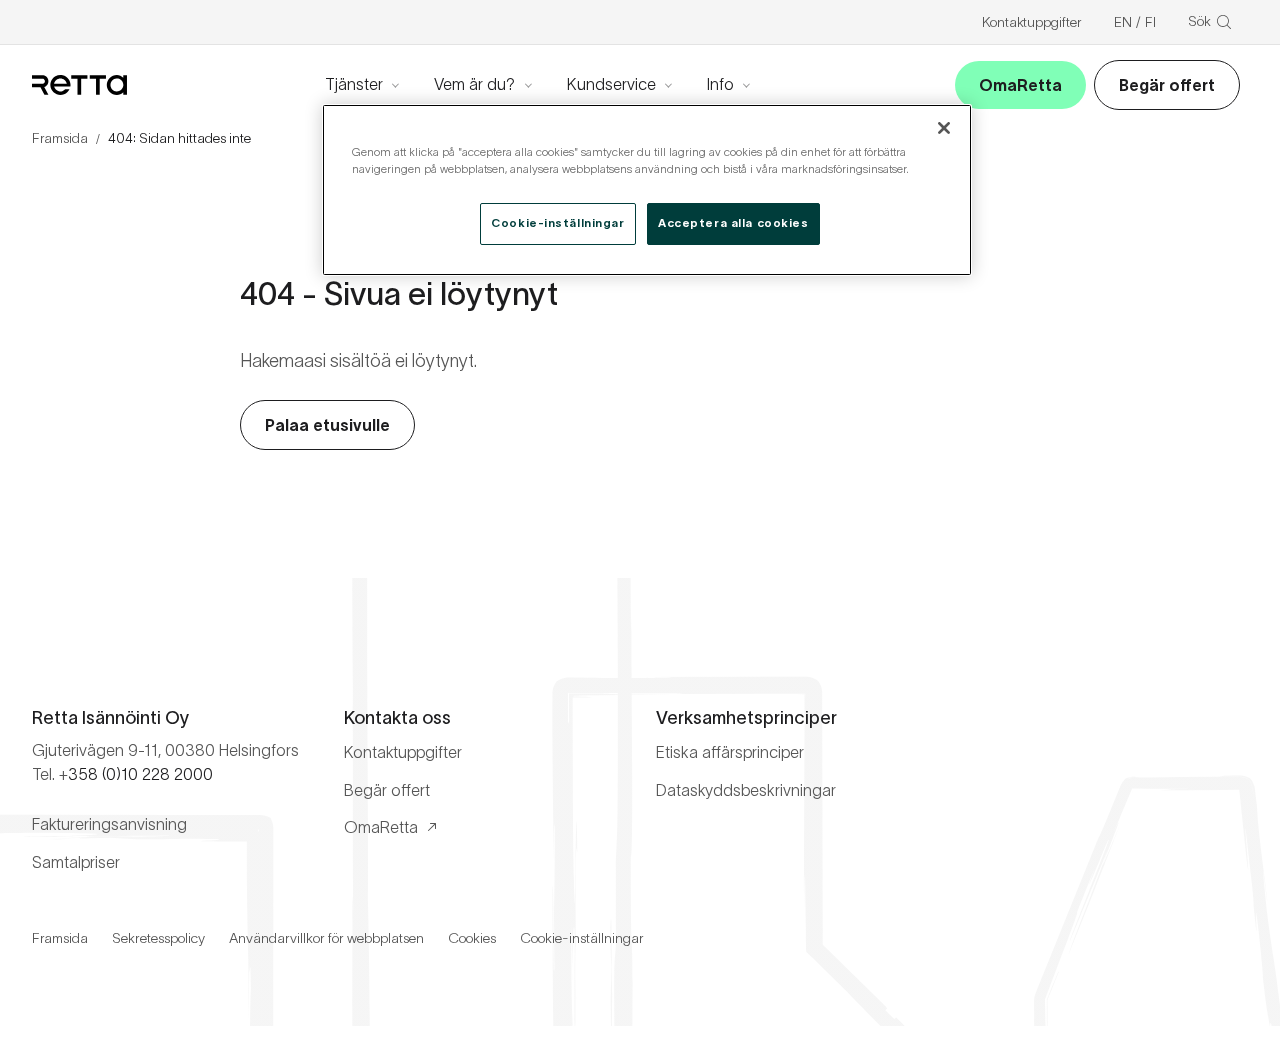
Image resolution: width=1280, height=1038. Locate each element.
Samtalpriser (76, 862)
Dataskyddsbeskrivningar (746, 790)
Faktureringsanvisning (109, 824)
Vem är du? (474, 84)
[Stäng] (944, 128)
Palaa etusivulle (327, 425)
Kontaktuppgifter (1032, 22)
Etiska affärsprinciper (730, 752)
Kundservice (611, 84)
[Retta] (79, 85)
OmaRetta (1020, 85)
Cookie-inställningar (582, 938)
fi (1150, 22)
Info (720, 84)
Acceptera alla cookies (733, 223)
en (1123, 22)
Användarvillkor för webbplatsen (326, 938)
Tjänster (354, 84)
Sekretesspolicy (158, 938)
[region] (647, 190)
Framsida (60, 138)
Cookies (472, 938)
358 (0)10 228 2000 (140, 774)
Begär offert (1167, 85)
